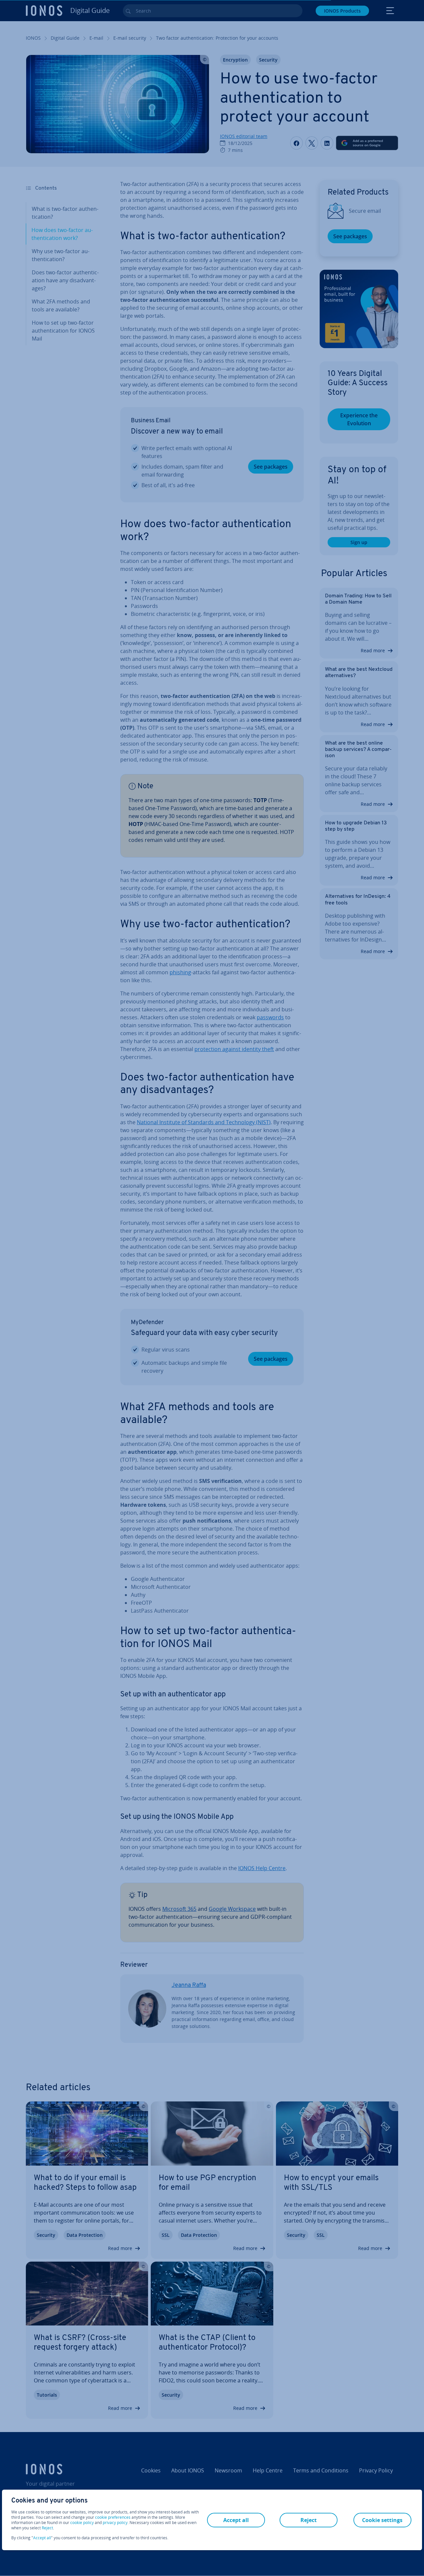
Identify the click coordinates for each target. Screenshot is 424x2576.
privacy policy (115, 2523)
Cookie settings (382, 2520)
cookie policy (82, 2523)
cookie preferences (113, 2517)
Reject (47, 2528)
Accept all (42, 2538)
